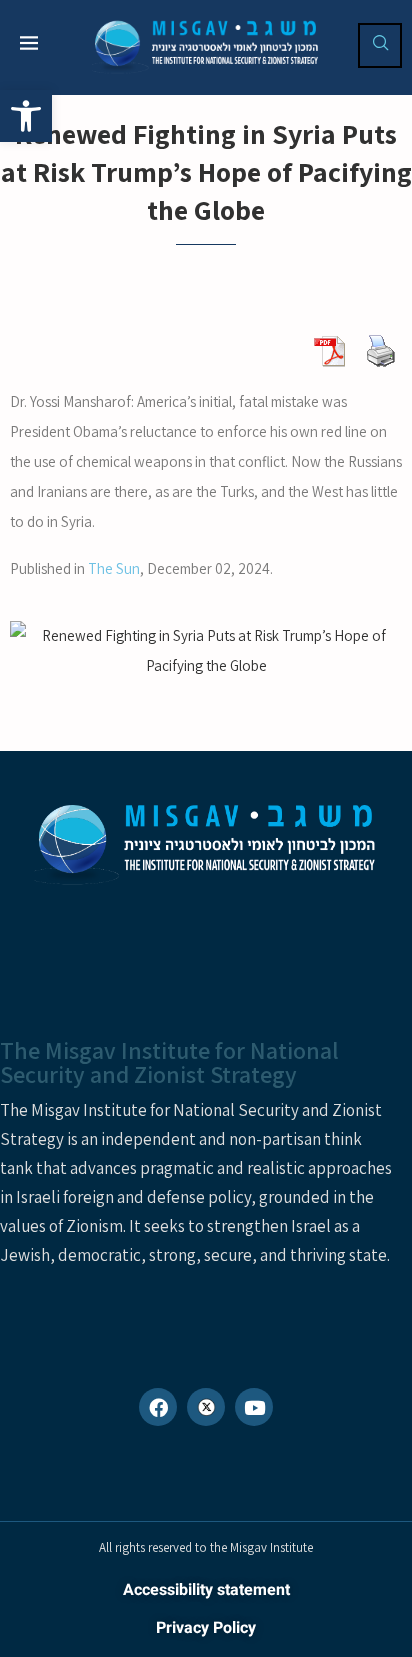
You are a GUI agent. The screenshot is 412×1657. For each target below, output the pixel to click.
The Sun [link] (114, 568)
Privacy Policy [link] (206, 1628)
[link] (26, 116)
